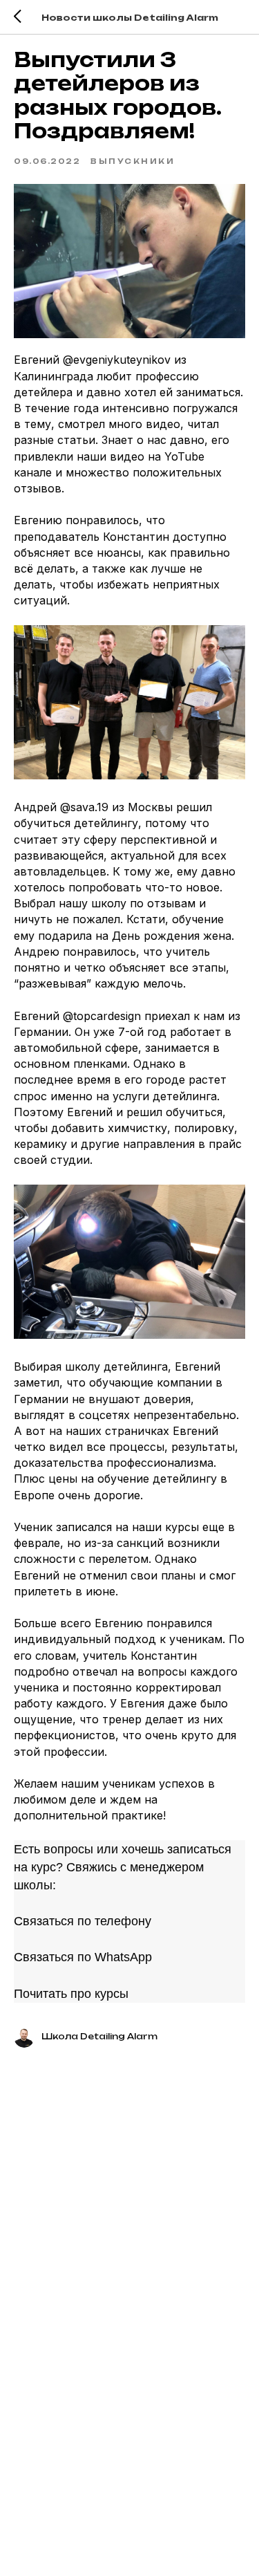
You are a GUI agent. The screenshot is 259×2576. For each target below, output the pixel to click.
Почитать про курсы (71, 1994)
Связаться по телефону (83, 1921)
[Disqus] (129, 2245)
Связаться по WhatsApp (83, 1957)
